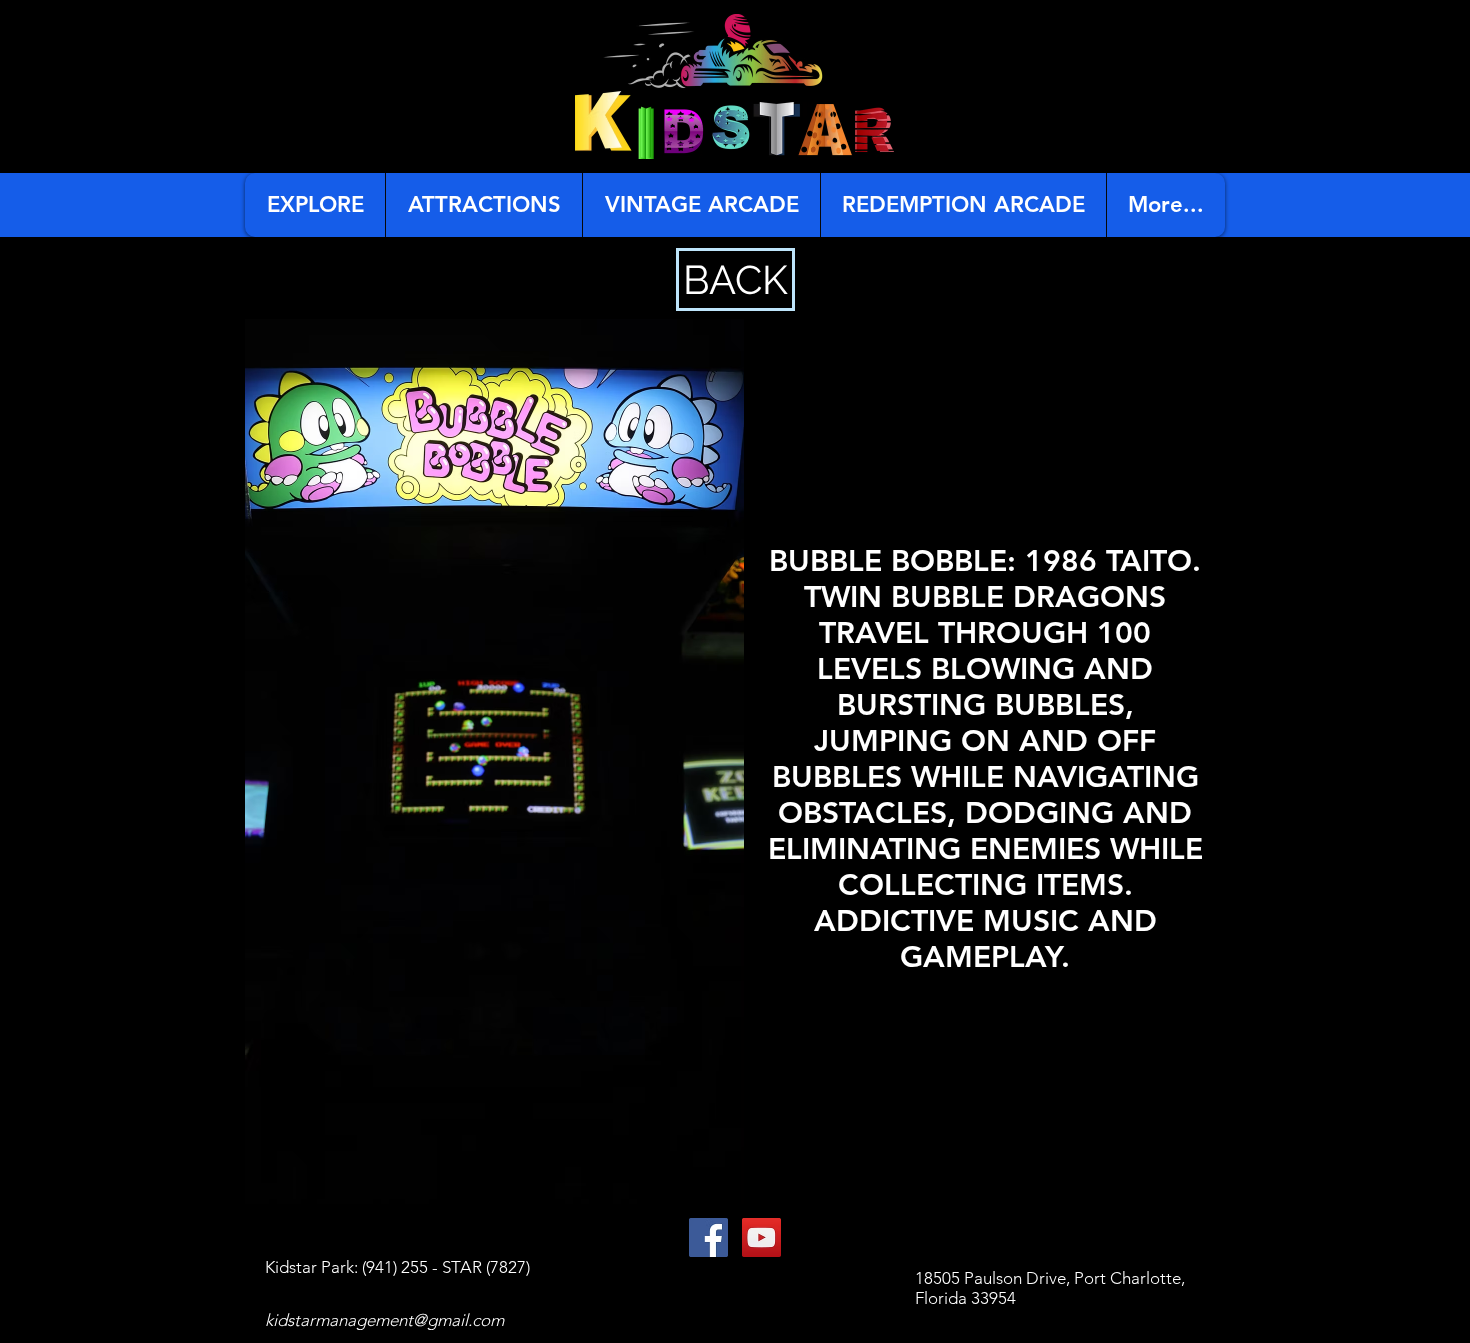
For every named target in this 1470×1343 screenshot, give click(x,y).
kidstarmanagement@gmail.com (384, 1320)
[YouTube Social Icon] (761, 1237)
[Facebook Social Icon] (708, 1237)
